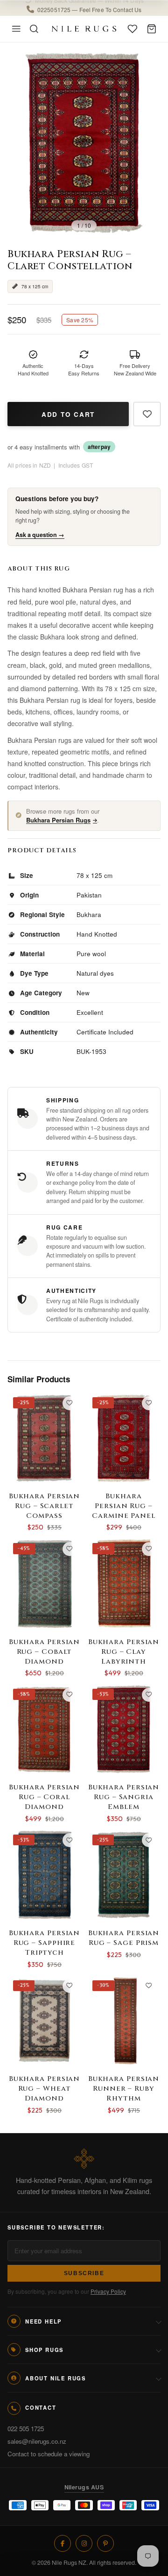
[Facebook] (63, 2543)
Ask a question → (40, 535)
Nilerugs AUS (84, 2487)
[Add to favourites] (147, 414)
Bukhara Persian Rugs (58, 820)
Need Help (43, 2321)
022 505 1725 (26, 2429)
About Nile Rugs (56, 2378)
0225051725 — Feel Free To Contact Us (89, 8)
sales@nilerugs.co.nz (37, 2441)
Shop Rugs (44, 2350)
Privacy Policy (108, 2291)
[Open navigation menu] (16, 29)
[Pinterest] (105, 2543)
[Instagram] (84, 2543)
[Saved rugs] (133, 29)
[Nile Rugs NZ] (84, 29)
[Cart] (152, 29)
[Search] (34, 29)
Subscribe (84, 2273)
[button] (84, 8)
